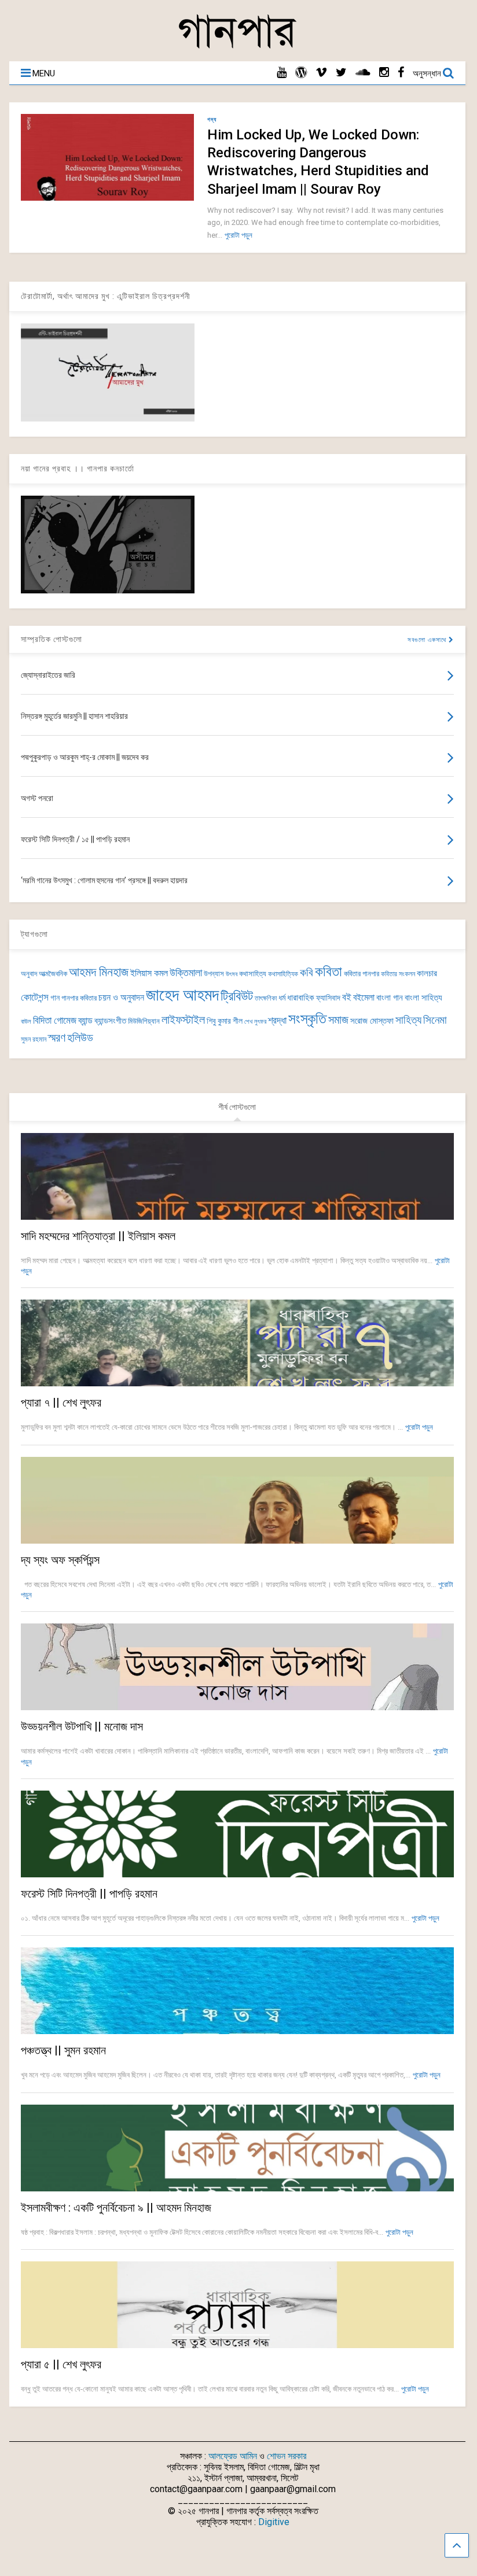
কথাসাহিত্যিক (283, 974)
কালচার (427, 973)
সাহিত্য (408, 1020)
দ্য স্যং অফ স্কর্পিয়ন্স (60, 1560)
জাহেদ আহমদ (182, 995)
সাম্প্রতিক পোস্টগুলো (52, 639)
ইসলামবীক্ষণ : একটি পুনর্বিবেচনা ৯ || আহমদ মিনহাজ (116, 2208)
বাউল (26, 1022)
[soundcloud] (363, 73)
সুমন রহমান (34, 1039)
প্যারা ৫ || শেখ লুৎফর (61, 2364)
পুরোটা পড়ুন (238, 235)
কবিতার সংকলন (398, 974)
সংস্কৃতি (307, 1018)
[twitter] (341, 73)
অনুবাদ (29, 974)
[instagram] (384, 73)
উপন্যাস (214, 974)
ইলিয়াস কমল (149, 973)
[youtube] (282, 73)
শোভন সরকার (287, 2456)
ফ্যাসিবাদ (328, 998)
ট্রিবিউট (237, 996)
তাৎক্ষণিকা (266, 998)
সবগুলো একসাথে (428, 640)
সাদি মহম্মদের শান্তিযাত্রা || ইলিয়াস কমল (98, 1236)
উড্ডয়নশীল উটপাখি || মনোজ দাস (82, 1726)
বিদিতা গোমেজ (55, 1020)
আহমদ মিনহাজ (99, 972)
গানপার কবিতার (79, 998)
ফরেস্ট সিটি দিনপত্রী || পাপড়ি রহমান (89, 1894)
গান (55, 998)
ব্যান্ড (85, 1021)
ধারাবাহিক (301, 998)
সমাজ (338, 1020)
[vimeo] (321, 73)
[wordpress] (301, 73)
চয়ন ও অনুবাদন (121, 998)
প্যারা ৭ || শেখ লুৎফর (61, 1403)
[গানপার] (237, 47)
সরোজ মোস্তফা (372, 1021)
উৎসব (232, 974)
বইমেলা (364, 997)
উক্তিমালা (186, 973)
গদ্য (212, 119)
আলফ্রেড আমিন (233, 2456)
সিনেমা (435, 1020)
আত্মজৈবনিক (53, 974)
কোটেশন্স (35, 997)
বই (347, 997)
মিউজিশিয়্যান (144, 1021)
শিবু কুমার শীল (225, 1021)
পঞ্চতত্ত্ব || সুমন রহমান (63, 2050)
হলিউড (80, 1038)
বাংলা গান (390, 998)
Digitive (274, 2522)
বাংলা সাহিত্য (423, 998)
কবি (307, 973)
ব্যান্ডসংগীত (110, 1021)
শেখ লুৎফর (255, 1022)
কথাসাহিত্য (253, 974)
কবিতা (329, 972)
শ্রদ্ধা (277, 1021)
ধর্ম (282, 998)
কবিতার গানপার (362, 974)
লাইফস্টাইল (183, 1020)
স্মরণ (57, 1038)
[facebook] (401, 73)
